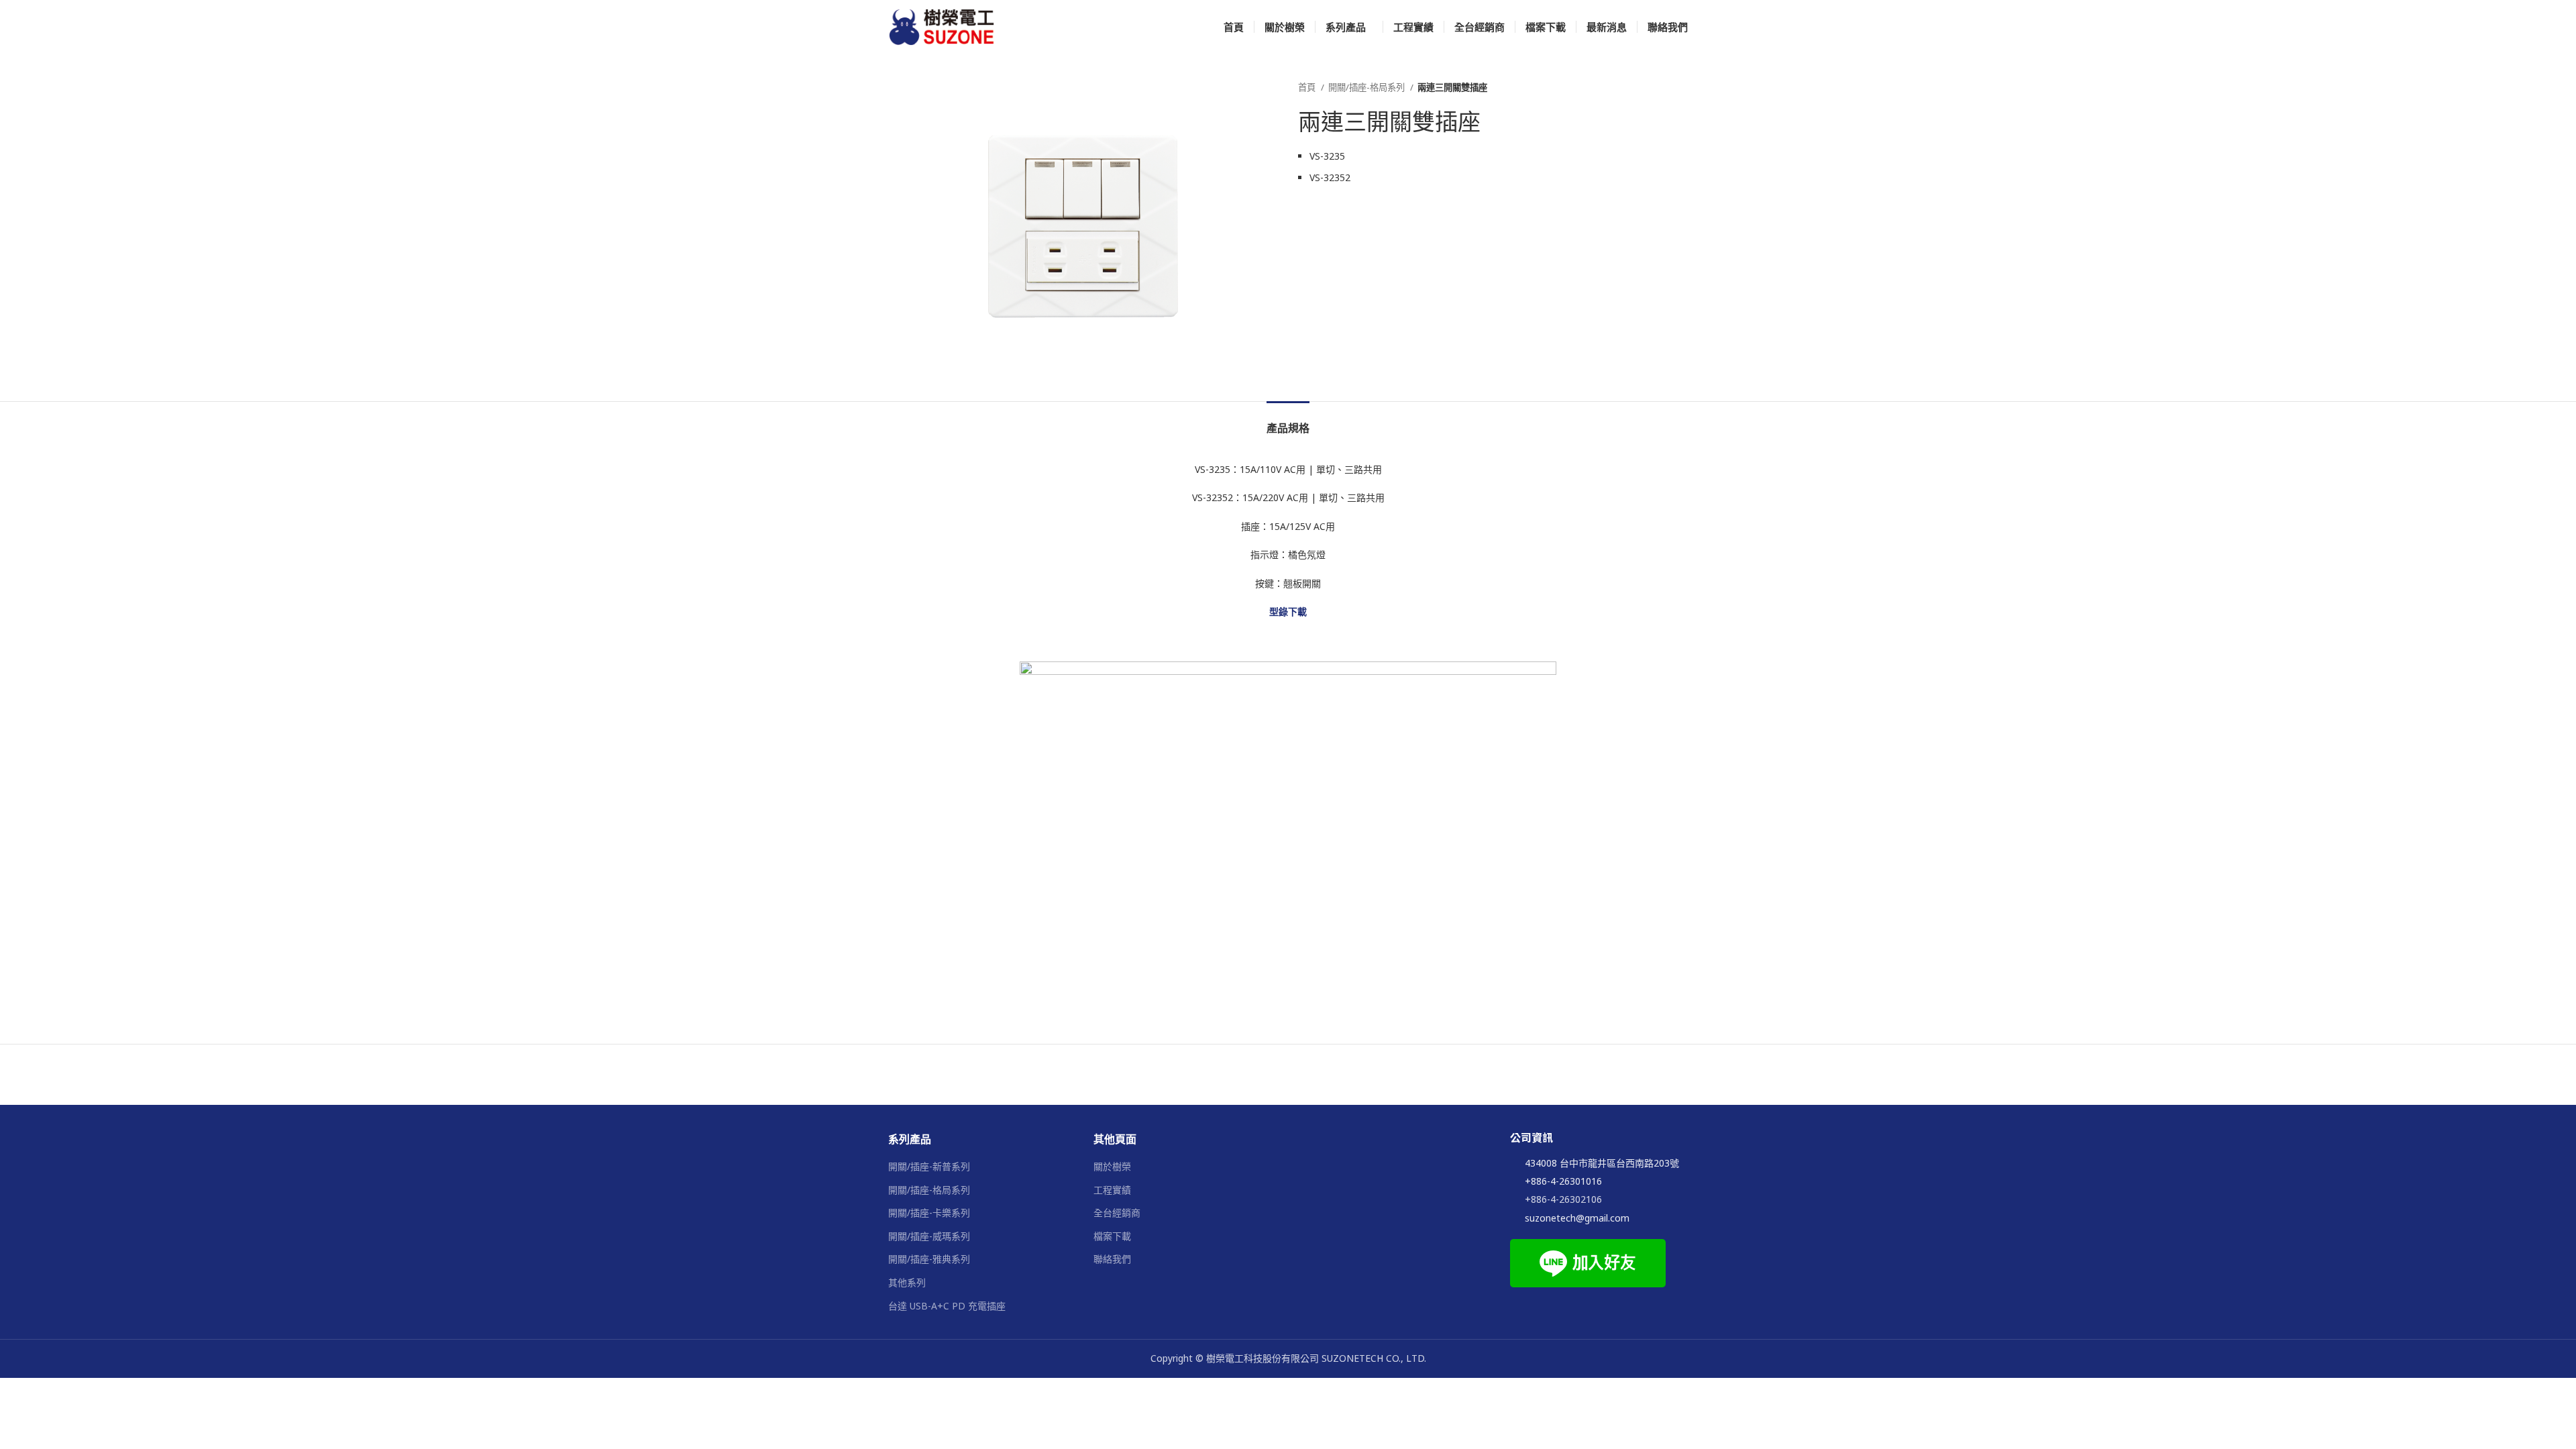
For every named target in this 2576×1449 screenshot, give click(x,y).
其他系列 (907, 1282)
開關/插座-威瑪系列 (929, 1236)
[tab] (1288, 422)
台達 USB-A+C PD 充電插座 (947, 1306)
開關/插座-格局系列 (1367, 87)
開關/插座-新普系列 (929, 1166)
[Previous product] (1654, 88)
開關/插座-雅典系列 (929, 1259)
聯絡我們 (1112, 1259)
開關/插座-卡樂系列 (929, 1213)
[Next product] (1681, 88)
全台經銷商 (1117, 1213)
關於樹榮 (1112, 1166)
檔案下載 (1112, 1236)
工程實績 (1112, 1190)
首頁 (1308, 87)
